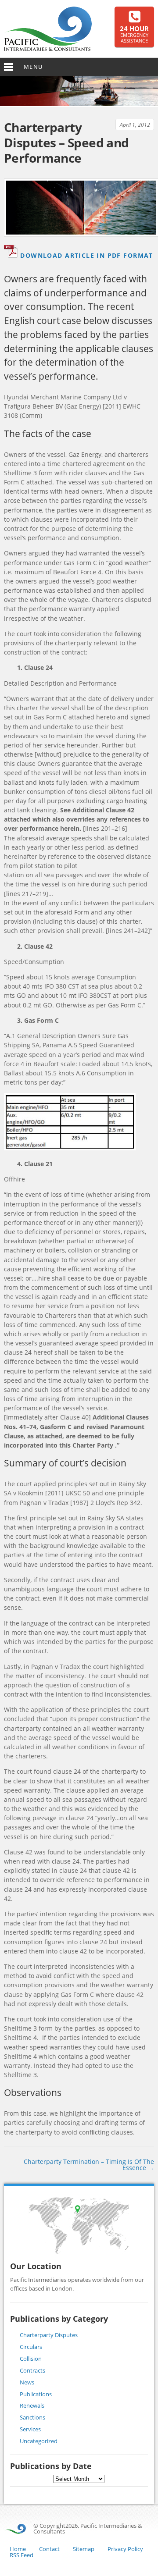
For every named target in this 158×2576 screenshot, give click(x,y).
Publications (36, 2394)
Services (30, 2429)
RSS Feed (22, 2555)
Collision (31, 2359)
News (27, 2382)
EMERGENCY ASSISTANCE (134, 35)
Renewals (32, 2405)
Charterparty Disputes (49, 2335)
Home (18, 2549)
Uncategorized (39, 2441)
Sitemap (84, 2549)
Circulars (31, 2347)
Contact (49, 2549)
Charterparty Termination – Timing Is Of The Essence (89, 2165)
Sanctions (32, 2417)
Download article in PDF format (86, 255)
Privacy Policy (125, 2549)
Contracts (32, 2370)
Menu (33, 67)
